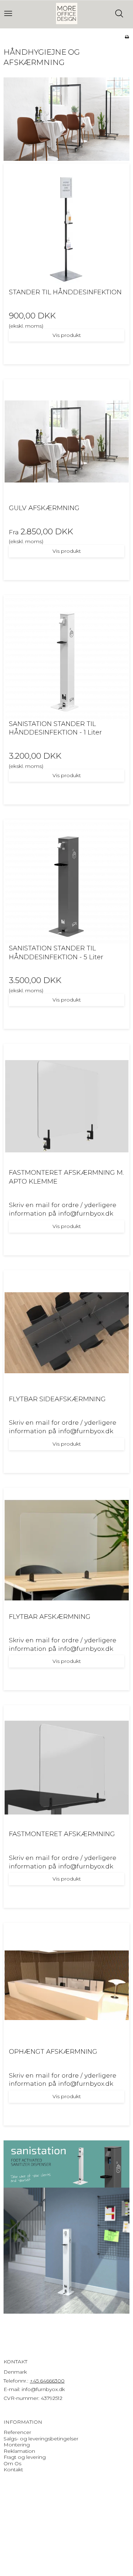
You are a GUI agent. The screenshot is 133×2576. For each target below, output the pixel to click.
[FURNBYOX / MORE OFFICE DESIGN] (67, 13)
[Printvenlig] (127, 37)
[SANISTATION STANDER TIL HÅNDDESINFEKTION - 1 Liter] (66, 657)
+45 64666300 (47, 2381)
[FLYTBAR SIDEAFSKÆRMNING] (66, 1333)
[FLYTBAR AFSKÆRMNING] (66, 1550)
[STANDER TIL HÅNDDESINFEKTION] (66, 226)
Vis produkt (67, 335)
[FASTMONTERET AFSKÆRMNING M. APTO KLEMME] (66, 1106)
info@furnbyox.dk (43, 2389)
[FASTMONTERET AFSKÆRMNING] (66, 1768)
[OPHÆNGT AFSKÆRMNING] (66, 1985)
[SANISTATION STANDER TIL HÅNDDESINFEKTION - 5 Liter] (66, 882)
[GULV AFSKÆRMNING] (66, 442)
